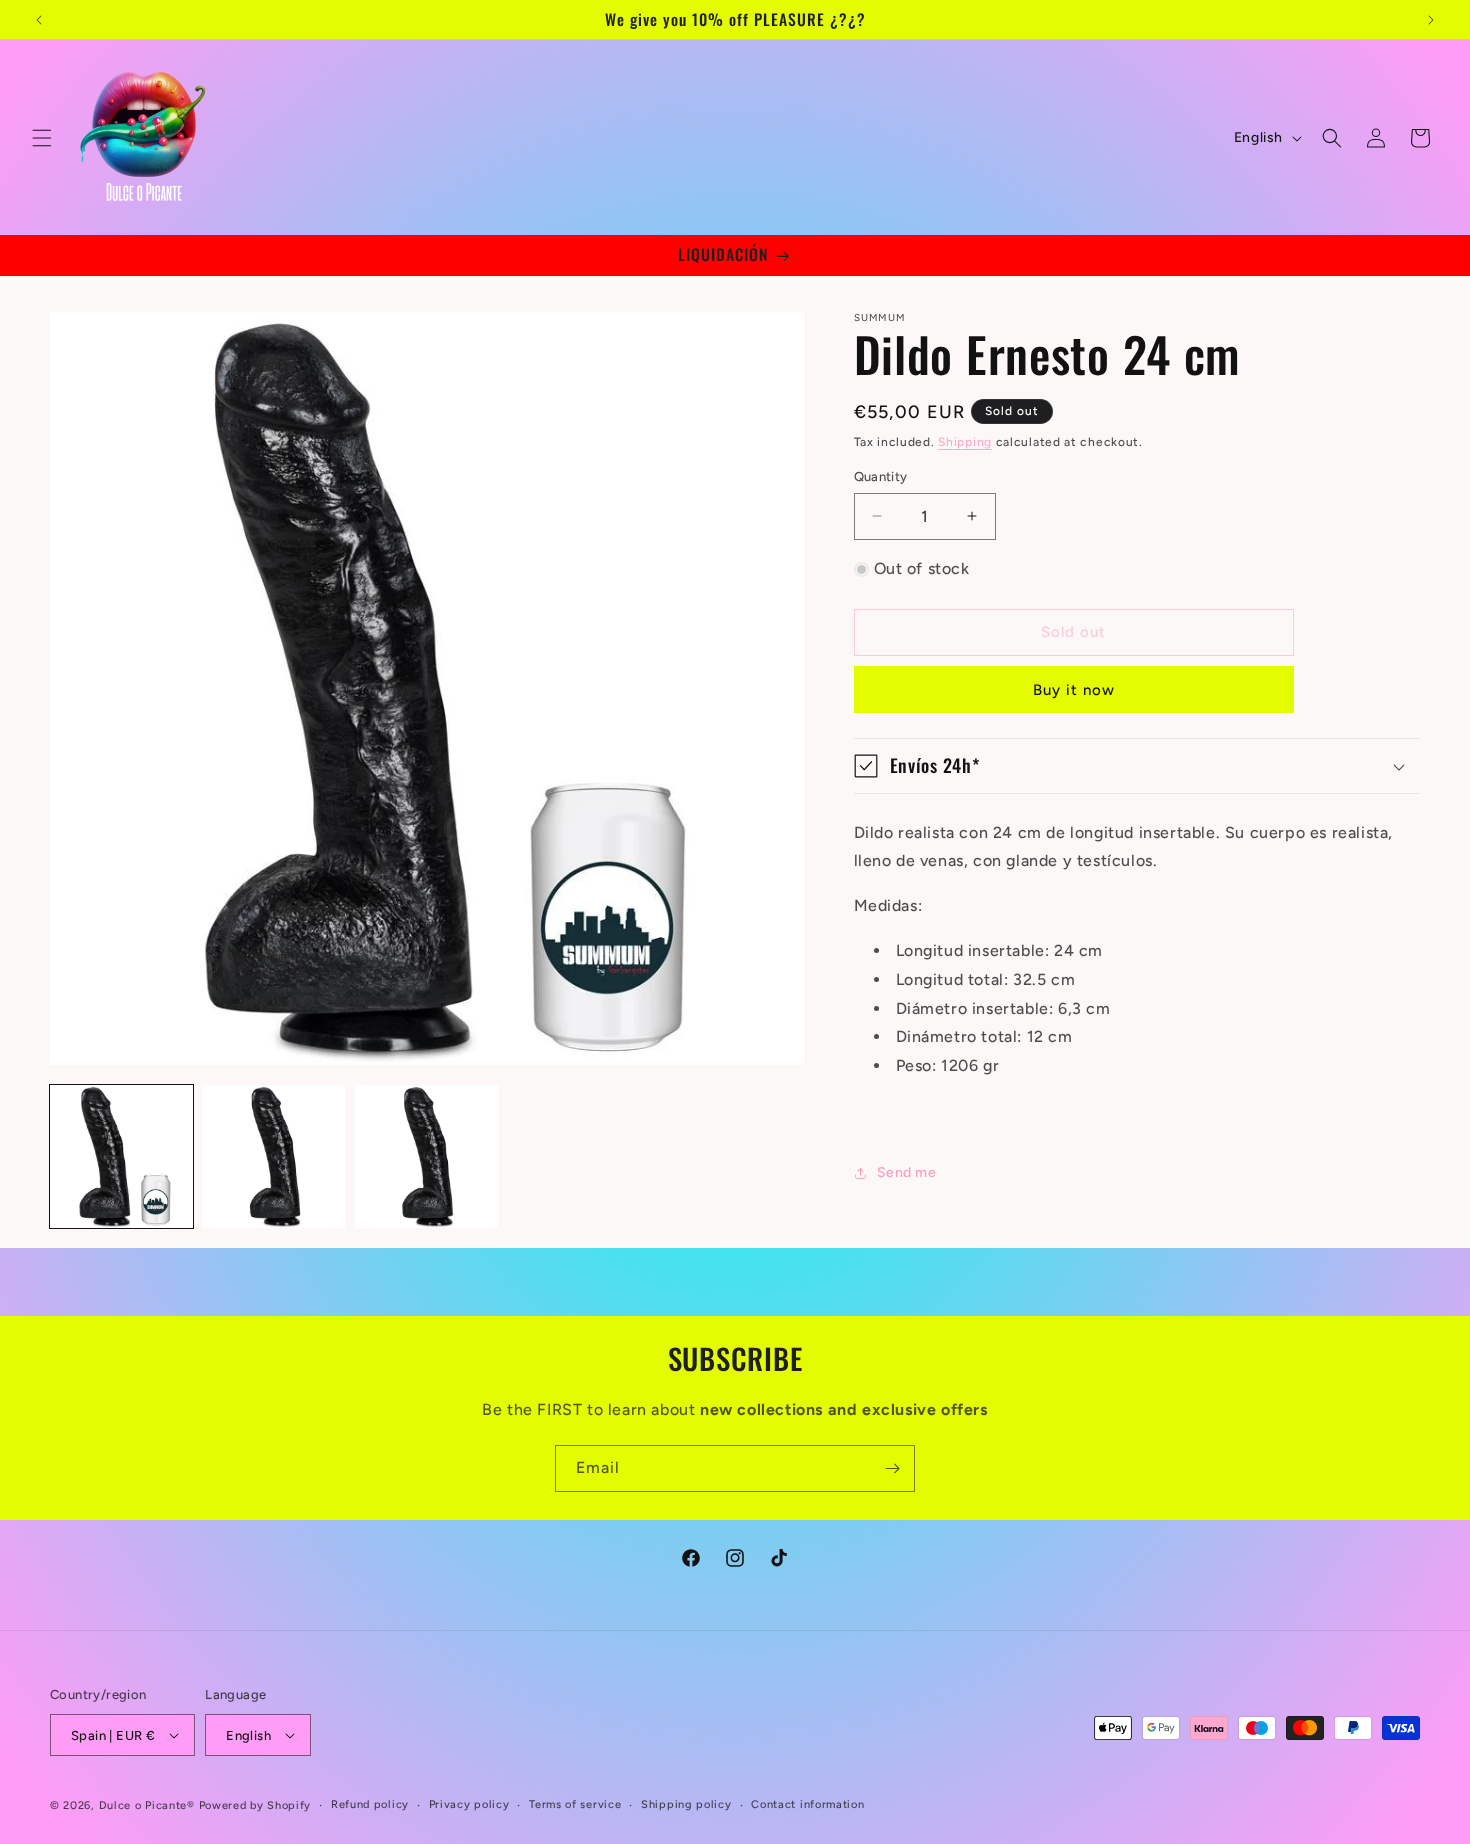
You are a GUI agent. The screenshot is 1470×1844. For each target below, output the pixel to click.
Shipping (965, 442)
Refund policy (370, 1804)
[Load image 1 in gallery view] (121, 1156)
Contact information (807, 1804)
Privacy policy (469, 1804)
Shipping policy (686, 1804)
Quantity (881, 476)
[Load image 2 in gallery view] (274, 1156)
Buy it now (1074, 690)
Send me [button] (907, 1172)
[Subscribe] (892, 1468)
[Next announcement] (1431, 20)
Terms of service (575, 1804)
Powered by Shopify (255, 1805)
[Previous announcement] (39, 20)
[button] (42, 138)
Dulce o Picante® (147, 1805)
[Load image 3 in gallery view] (426, 1156)
